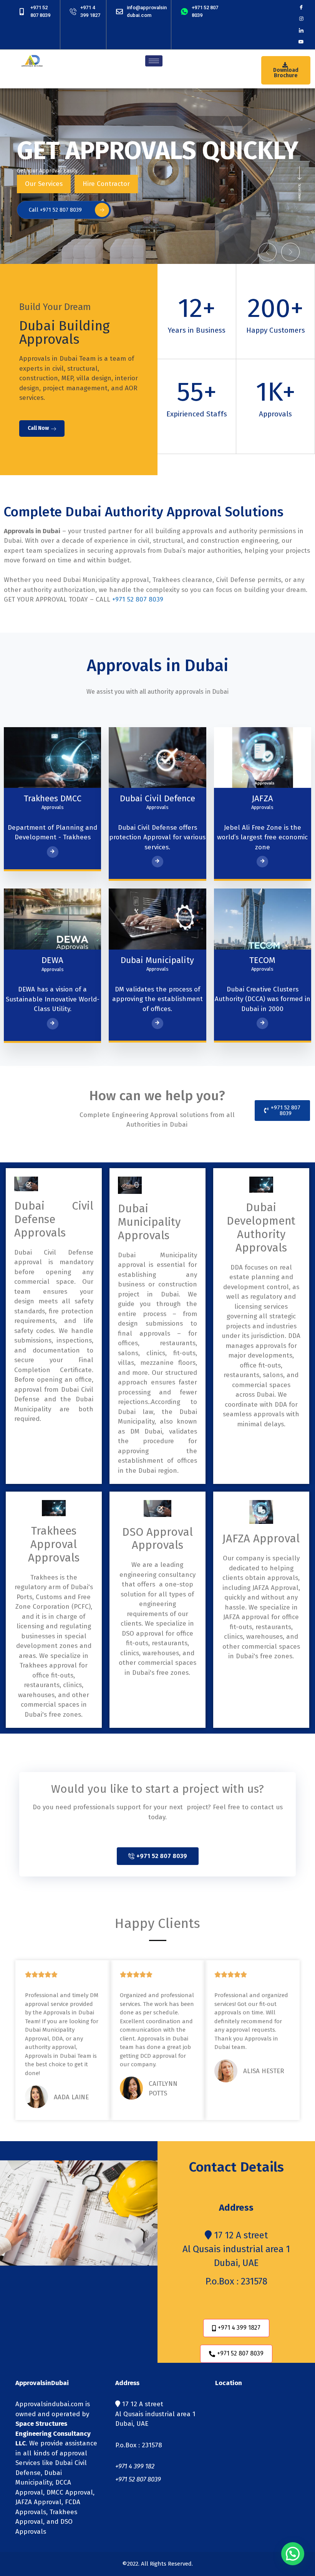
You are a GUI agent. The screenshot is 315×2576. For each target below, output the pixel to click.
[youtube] (301, 42)
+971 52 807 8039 (138, 599)
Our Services (44, 184)
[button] (267, 252)
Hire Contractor (106, 184)
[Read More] (53, 852)
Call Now (38, 428)
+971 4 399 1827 (239, 2328)
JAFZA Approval (261, 1539)
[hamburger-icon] (154, 61)
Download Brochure (286, 73)
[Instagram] (301, 19)
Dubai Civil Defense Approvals (54, 1219)
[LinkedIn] (301, 30)
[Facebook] (301, 7)
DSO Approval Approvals (157, 1539)
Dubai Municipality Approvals (149, 1222)
